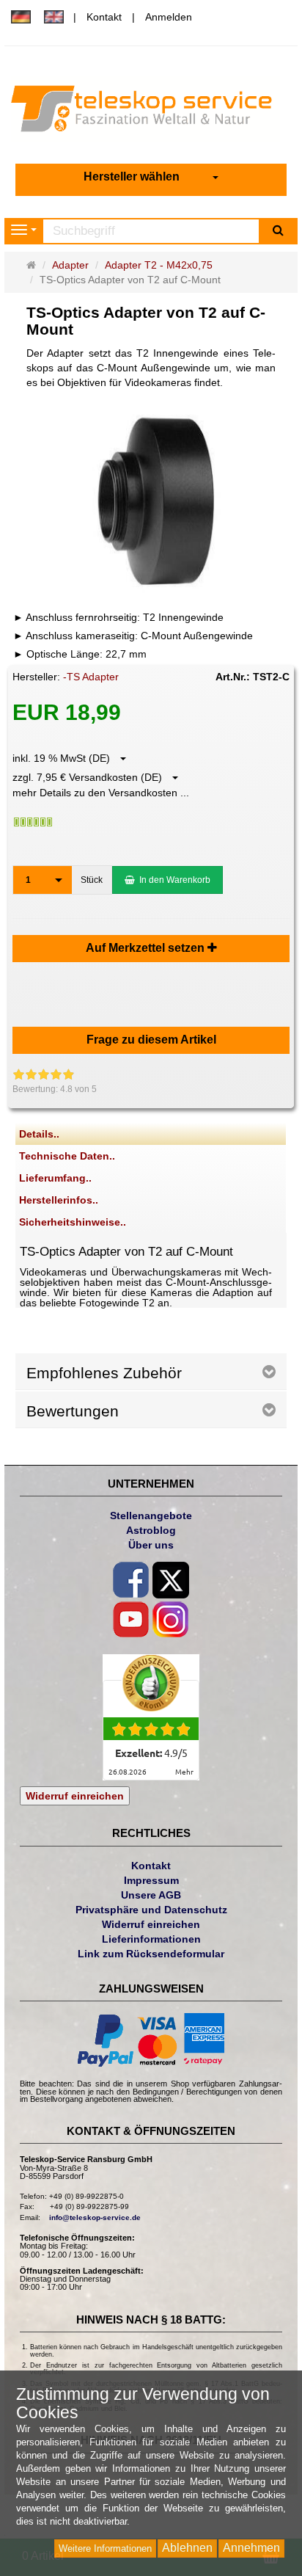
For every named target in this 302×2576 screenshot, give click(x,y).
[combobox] (151, 177)
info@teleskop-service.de (95, 2217)
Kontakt (104, 17)
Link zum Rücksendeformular (151, 1954)
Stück (92, 880)
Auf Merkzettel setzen (147, 948)
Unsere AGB (151, 1895)
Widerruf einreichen (75, 1796)
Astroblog (151, 1530)
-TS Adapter (91, 677)
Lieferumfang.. (55, 1178)
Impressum (151, 1880)
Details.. (39, 1134)
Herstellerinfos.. (59, 1200)
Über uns (151, 1545)
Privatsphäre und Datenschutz (151, 1910)
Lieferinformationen (151, 1939)
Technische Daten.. (67, 1156)
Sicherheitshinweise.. (73, 1222)
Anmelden (169, 17)
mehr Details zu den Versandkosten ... (101, 793)
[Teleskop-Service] (151, 112)
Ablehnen (187, 2548)
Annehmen (251, 2548)
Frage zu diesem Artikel (151, 1040)
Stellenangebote (151, 1516)
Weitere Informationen (105, 2548)
